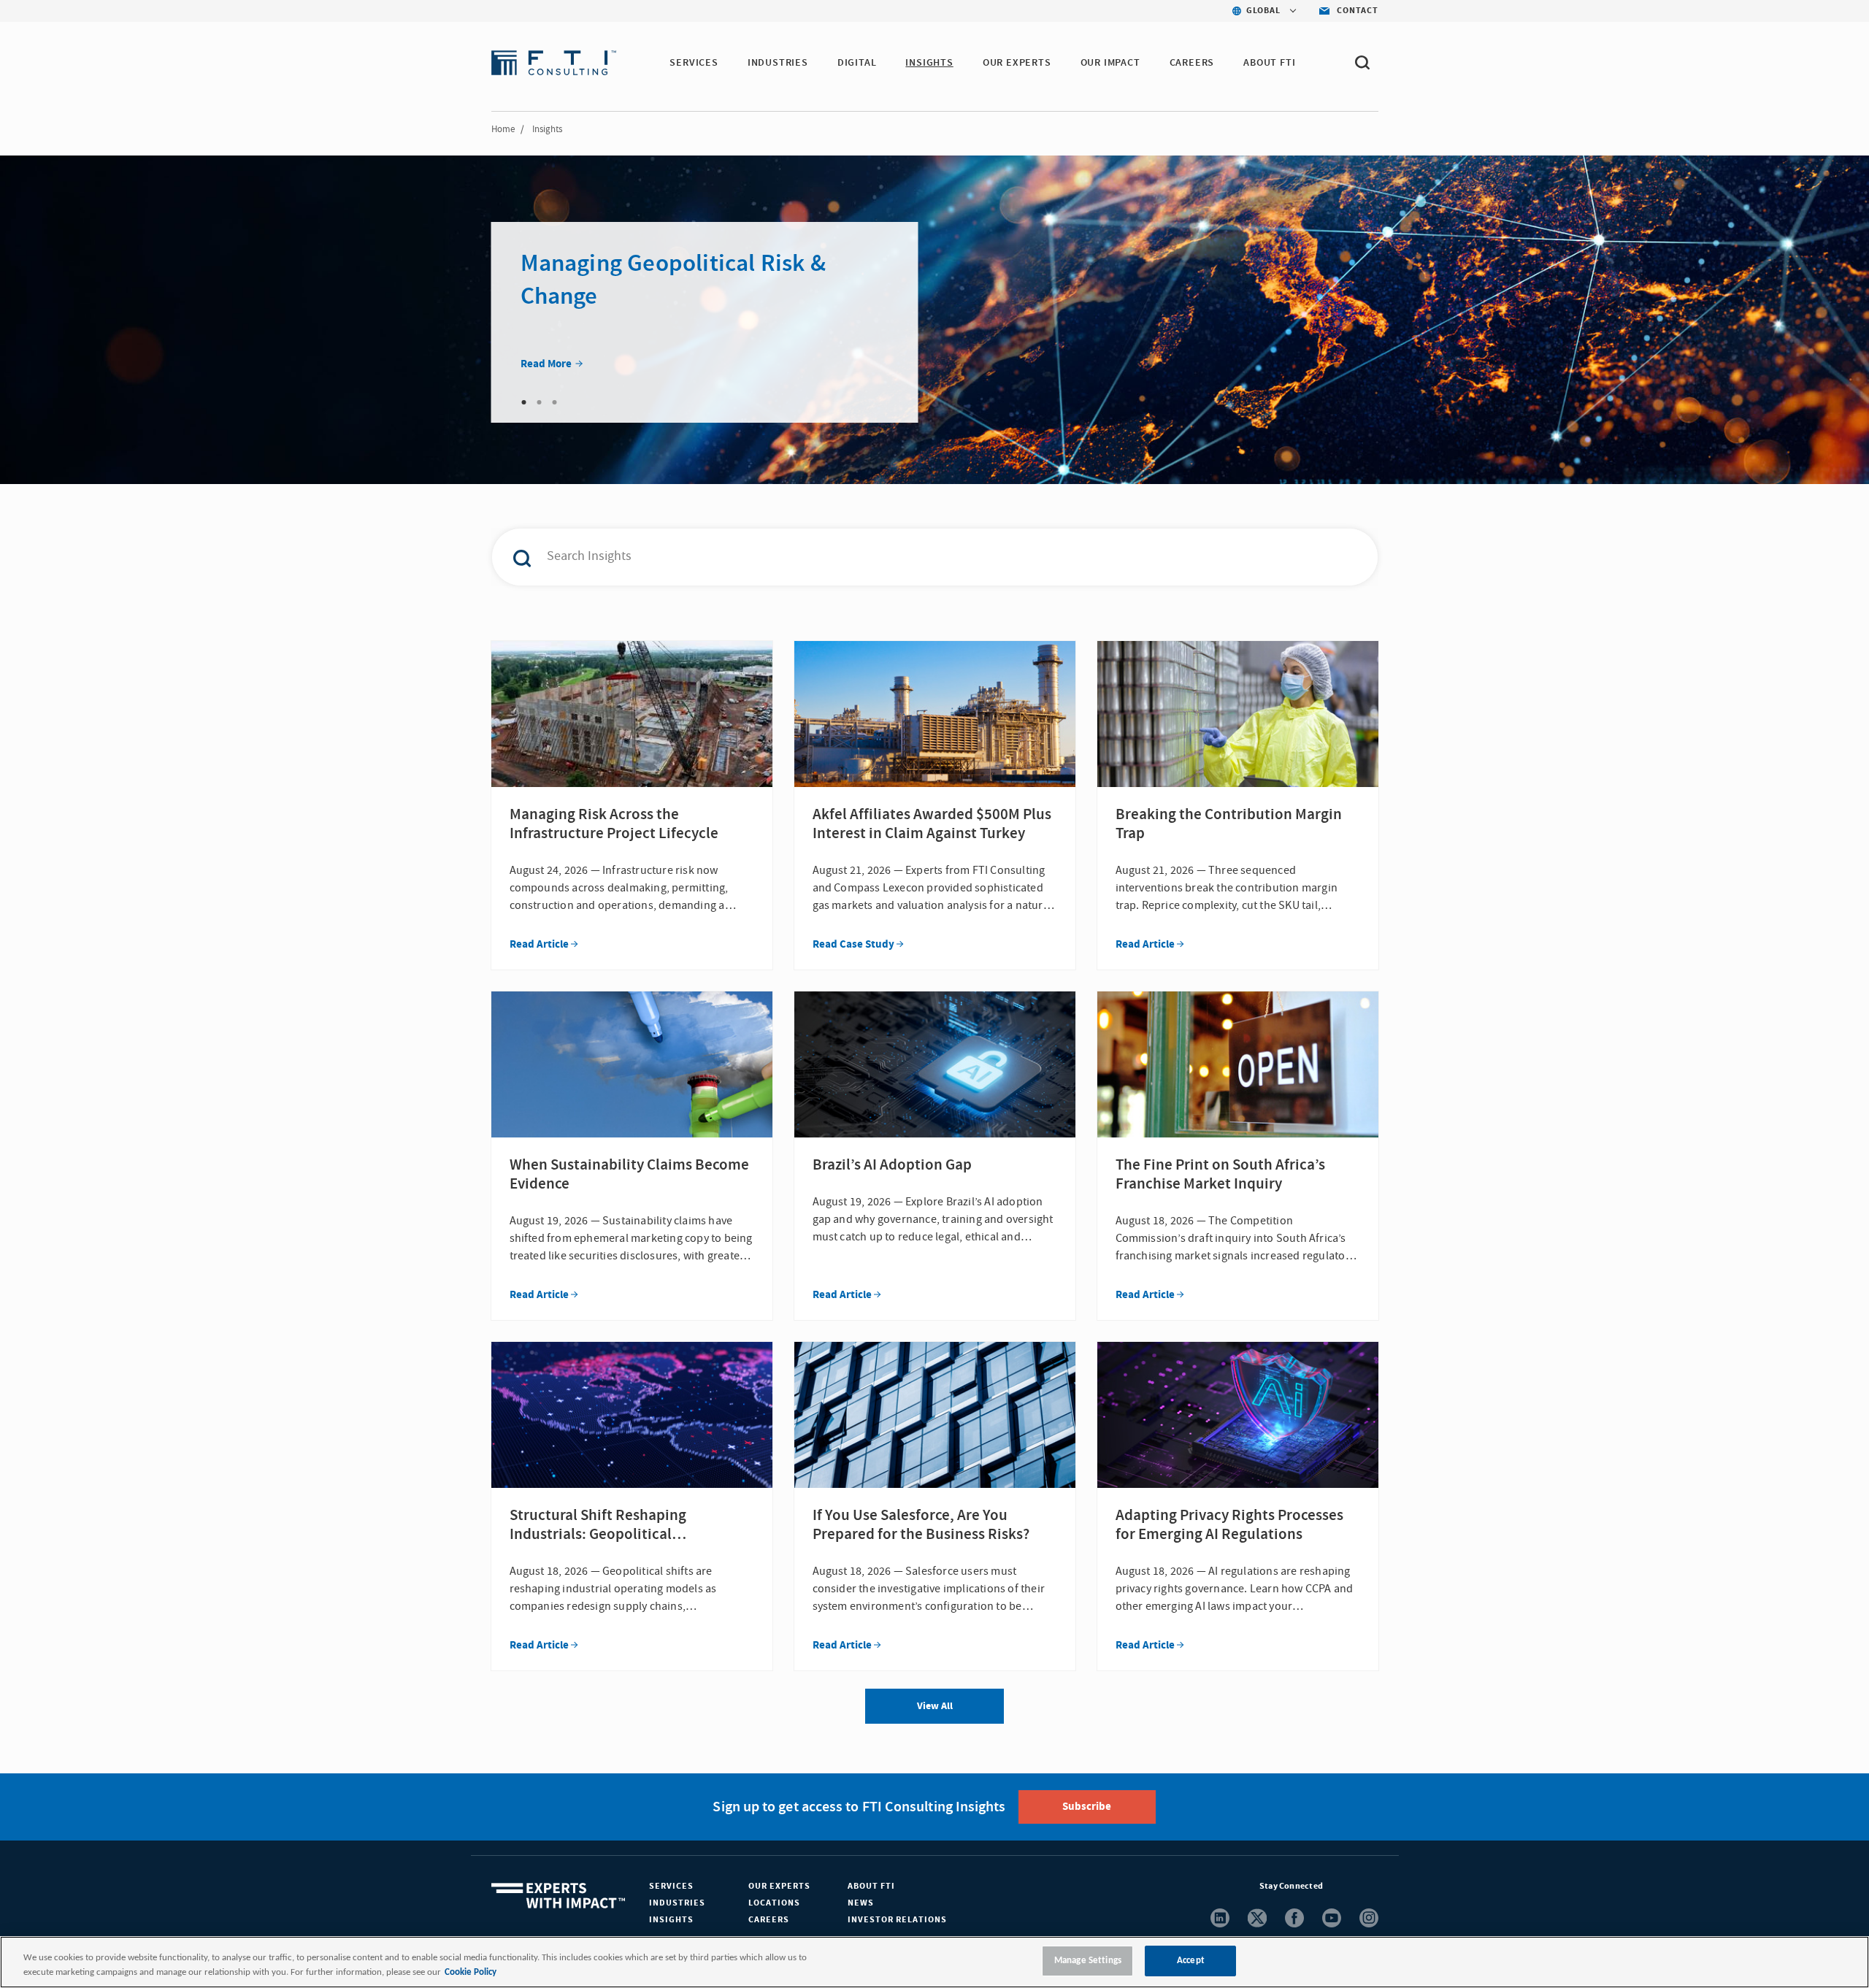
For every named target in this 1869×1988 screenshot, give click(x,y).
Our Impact (1110, 63)
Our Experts (779, 1886)
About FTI (871, 1886)
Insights (671, 1920)
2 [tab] (540, 402)
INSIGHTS (929, 63)
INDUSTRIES (778, 63)
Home (503, 129)
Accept (1191, 1961)
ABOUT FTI (1269, 63)
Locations (774, 1903)
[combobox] (904, 557)
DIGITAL (857, 63)
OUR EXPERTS (1017, 63)
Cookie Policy (471, 1972)
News (861, 1903)
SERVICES (694, 63)
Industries (677, 1903)
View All (935, 1706)
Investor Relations (897, 1920)
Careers (769, 1920)
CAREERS (1192, 63)
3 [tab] (555, 402)
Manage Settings (1088, 1961)
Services (671, 1886)
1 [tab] (524, 402)
